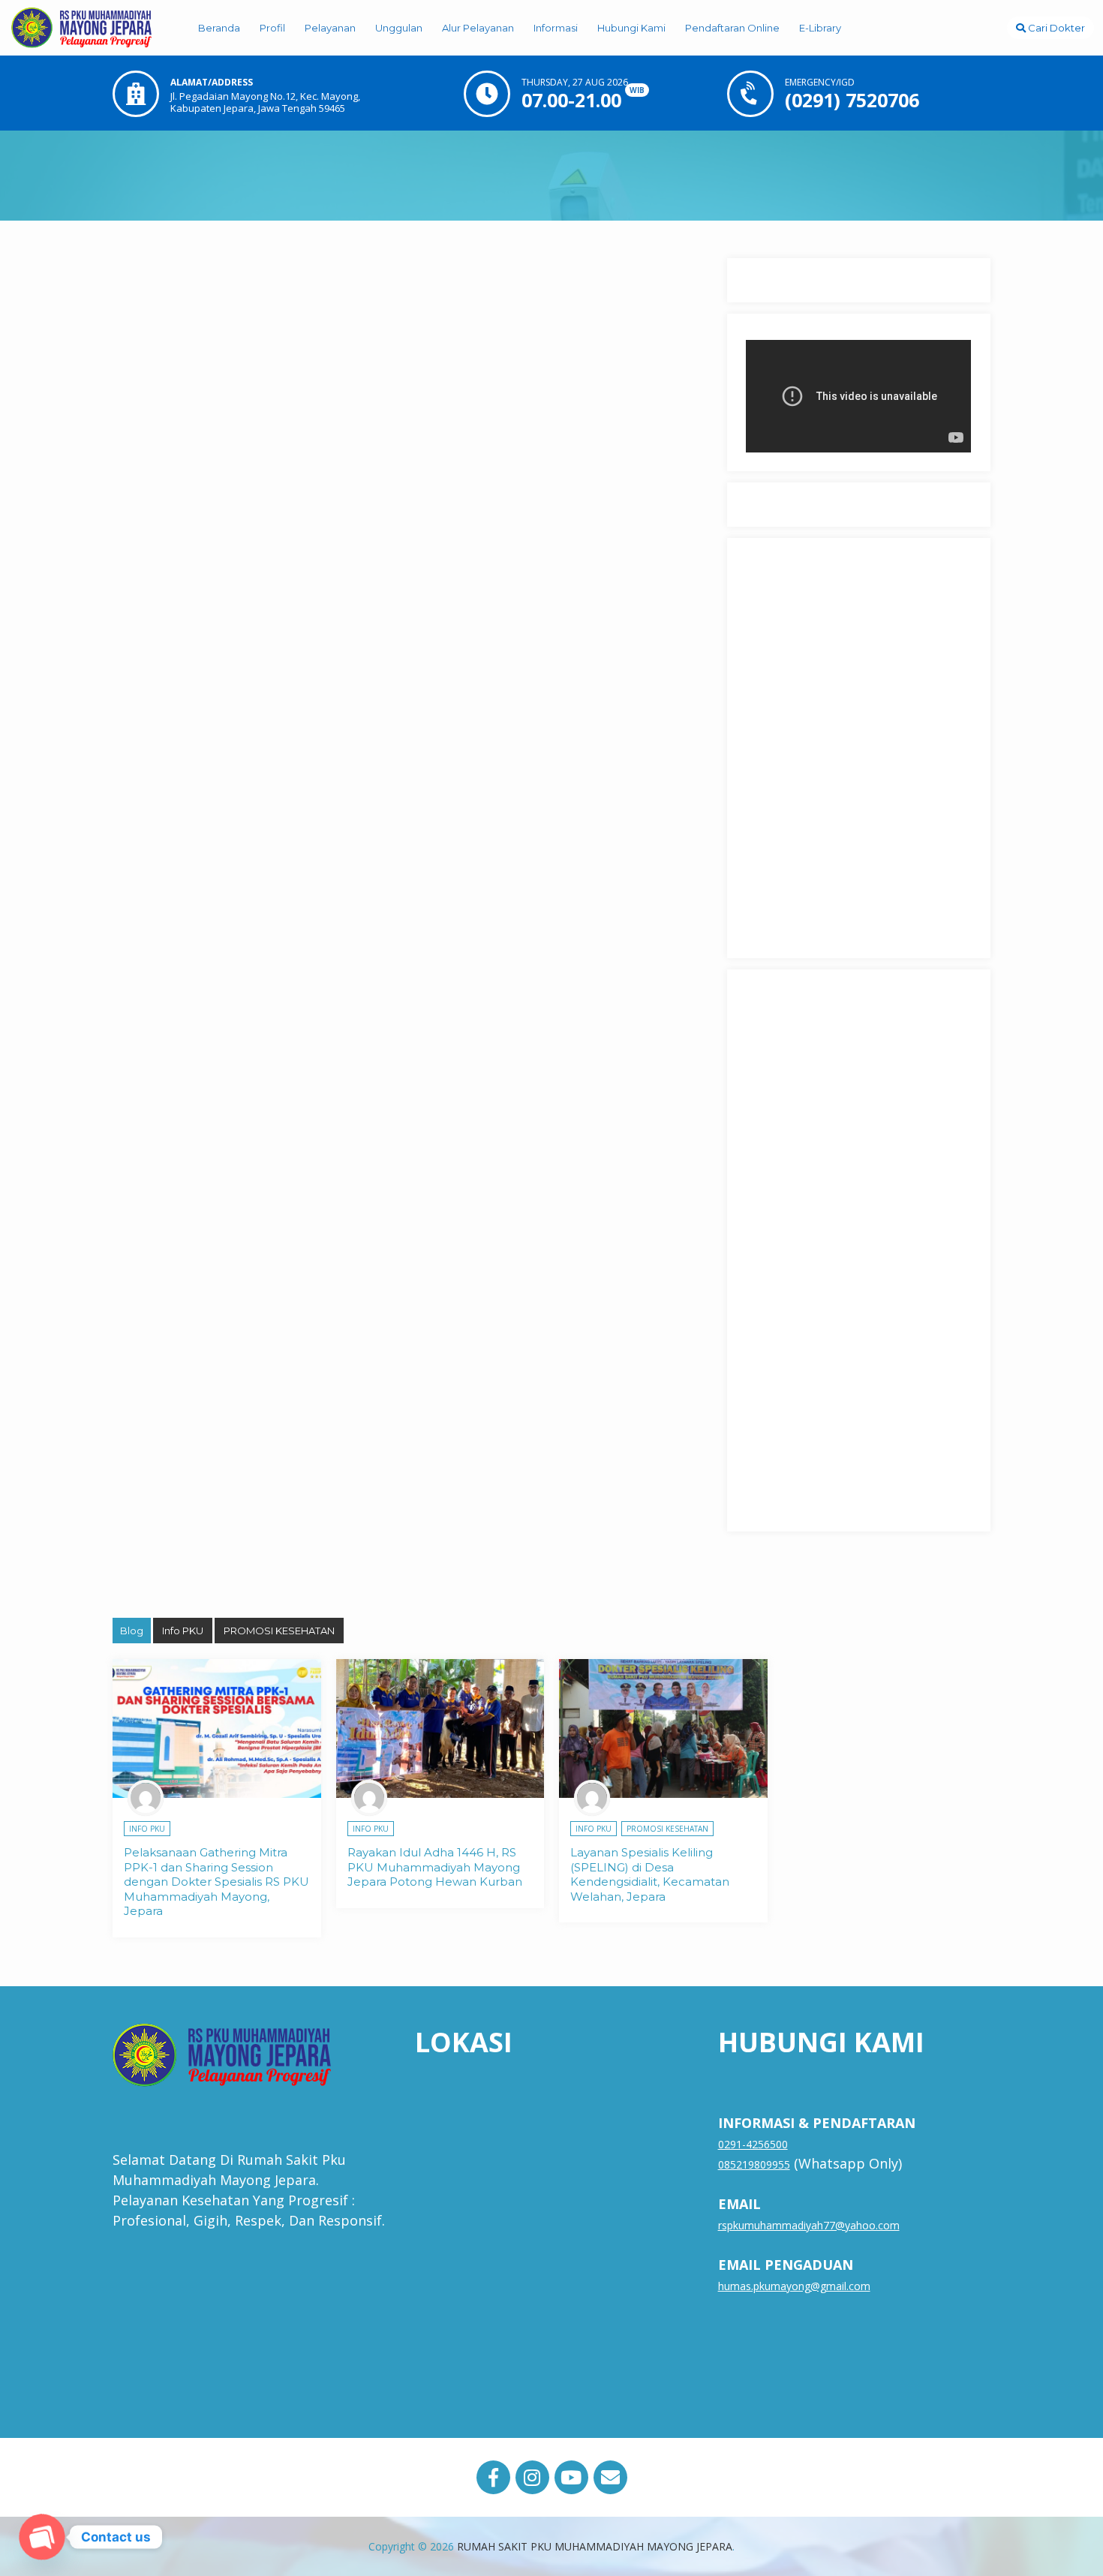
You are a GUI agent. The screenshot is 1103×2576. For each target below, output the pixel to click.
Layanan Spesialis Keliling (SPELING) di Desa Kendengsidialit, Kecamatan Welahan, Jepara (650, 1874)
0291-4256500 (753, 2144)
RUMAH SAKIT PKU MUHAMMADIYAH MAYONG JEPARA (595, 2546)
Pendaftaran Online (732, 28)
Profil (272, 28)
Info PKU (183, 1631)
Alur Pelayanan (478, 28)
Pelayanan (330, 28)
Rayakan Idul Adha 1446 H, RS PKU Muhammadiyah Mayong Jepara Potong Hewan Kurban (435, 1867)
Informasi (556, 28)
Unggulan (399, 28)
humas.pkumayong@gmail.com (794, 2286)
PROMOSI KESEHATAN (279, 1631)
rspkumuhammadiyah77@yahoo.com (809, 2225)
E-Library (820, 28)
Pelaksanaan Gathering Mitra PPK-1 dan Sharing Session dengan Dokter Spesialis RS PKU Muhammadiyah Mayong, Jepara (216, 1882)
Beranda (219, 28)
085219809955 (754, 2164)
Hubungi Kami (631, 28)
